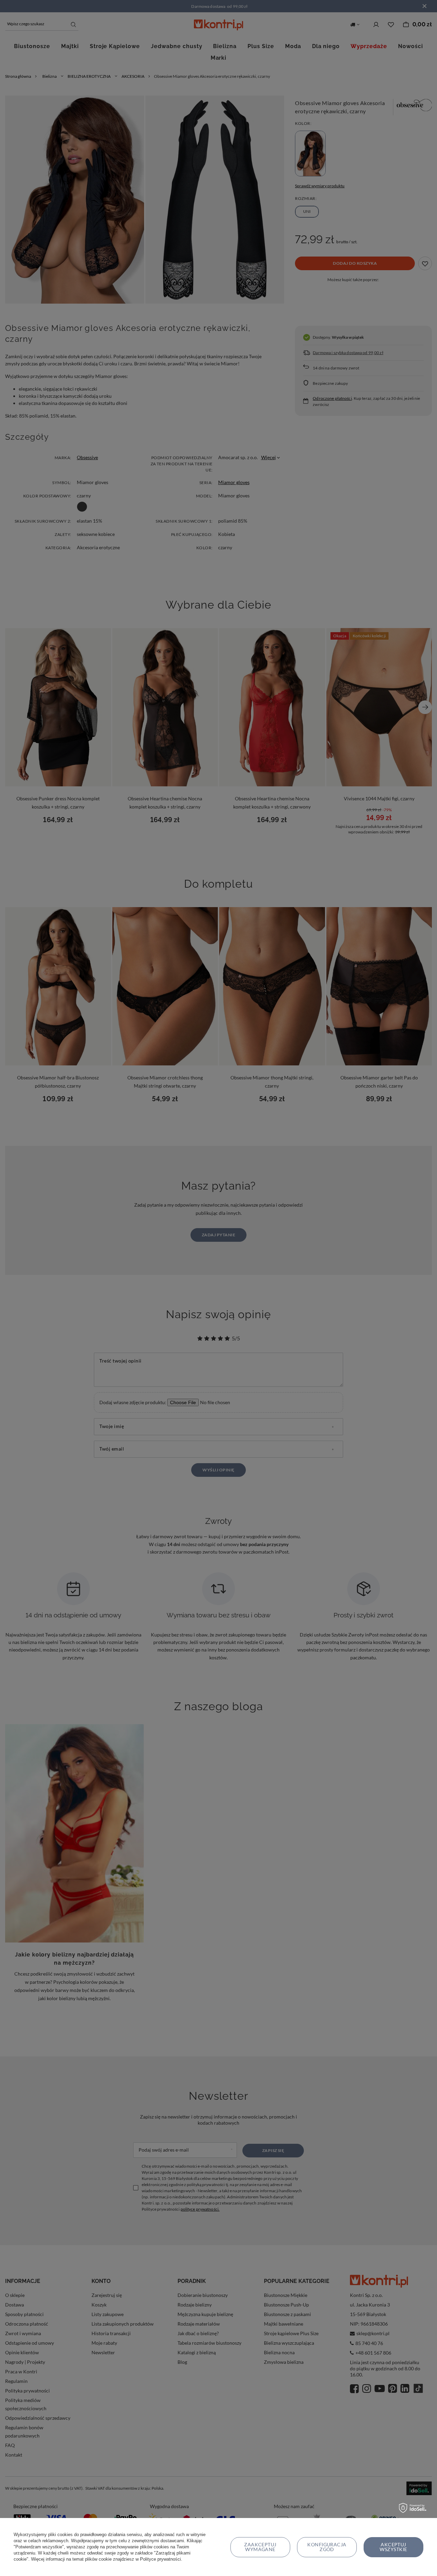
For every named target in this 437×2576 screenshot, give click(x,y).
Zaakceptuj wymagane (260, 2547)
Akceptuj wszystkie (393, 2547)
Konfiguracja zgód (327, 2547)
